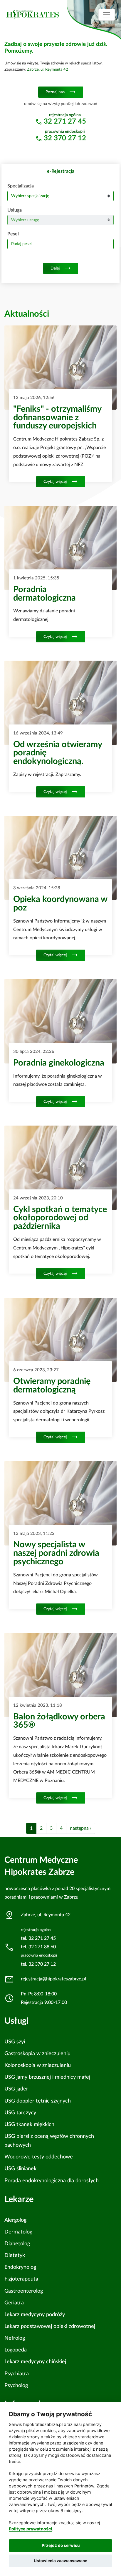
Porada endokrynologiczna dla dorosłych (52, 2181)
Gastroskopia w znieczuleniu (37, 2054)
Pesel (13, 234)
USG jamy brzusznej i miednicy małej (47, 2077)
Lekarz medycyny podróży (35, 2315)
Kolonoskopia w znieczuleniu (38, 2065)
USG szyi (15, 2042)
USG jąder (16, 2089)
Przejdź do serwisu (61, 2545)
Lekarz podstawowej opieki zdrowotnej (50, 2326)
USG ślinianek (20, 2169)
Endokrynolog (20, 2267)
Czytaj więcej (61, 482)
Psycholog (16, 2385)
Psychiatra (17, 2374)
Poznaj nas (61, 92)
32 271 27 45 (65, 122)
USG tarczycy (20, 2113)
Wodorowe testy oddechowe (39, 2157)
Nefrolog (15, 2338)
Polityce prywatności (30, 2529)
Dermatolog (18, 2232)
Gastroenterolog (24, 2291)
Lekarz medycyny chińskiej (35, 2362)
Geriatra (14, 2303)
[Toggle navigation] (107, 15)
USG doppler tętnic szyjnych (38, 2101)
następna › (81, 1828)
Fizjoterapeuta (21, 2279)
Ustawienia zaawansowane (60, 2561)
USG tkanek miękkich (29, 2124)
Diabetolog (17, 2244)
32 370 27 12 (65, 138)
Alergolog (15, 2220)
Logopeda (16, 2350)
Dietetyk (15, 2255)
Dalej (61, 268)
